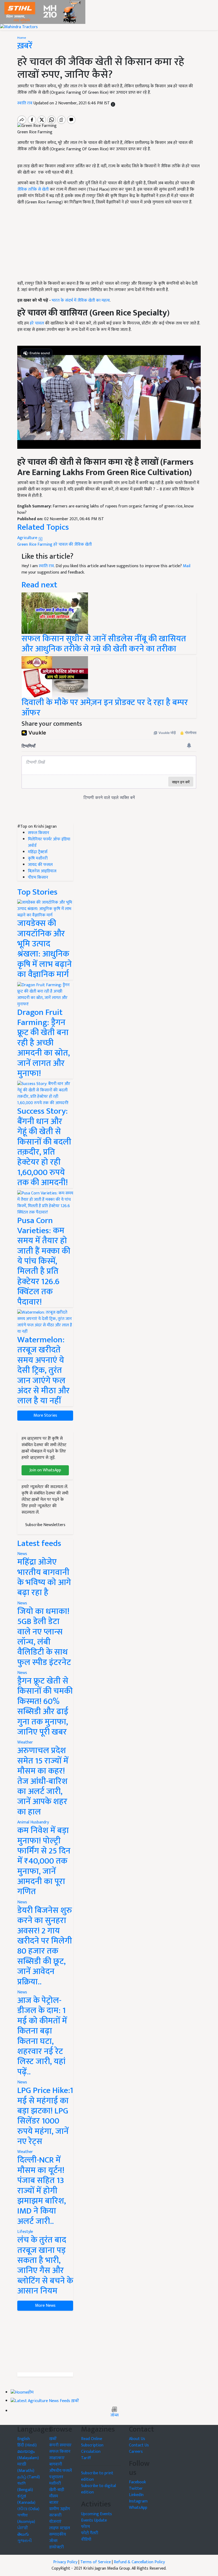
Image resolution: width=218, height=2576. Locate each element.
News (22, 1554)
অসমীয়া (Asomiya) (26, 2519)
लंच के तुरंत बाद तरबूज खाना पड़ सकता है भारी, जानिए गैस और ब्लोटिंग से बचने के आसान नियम (45, 2265)
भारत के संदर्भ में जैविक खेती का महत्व (81, 300)
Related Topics (43, 527)
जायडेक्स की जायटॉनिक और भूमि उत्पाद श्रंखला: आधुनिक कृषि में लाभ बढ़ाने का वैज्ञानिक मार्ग (45, 949)
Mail (187, 566)
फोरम (85, 2527)
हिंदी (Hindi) (27, 2445)
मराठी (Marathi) (26, 2468)
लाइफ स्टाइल (60, 2528)
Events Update (94, 2520)
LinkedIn (136, 2495)
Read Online (92, 2439)
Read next (39, 585)
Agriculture (28, 538)
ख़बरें (75, 2401)
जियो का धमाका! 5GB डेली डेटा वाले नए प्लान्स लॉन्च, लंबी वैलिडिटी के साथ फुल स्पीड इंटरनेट (44, 1637)
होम (31, 2393)
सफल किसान (39, 833)
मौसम (54, 2496)
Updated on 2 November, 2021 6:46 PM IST (72, 103)
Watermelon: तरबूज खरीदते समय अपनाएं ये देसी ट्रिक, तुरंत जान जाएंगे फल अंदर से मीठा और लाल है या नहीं (43, 1370)
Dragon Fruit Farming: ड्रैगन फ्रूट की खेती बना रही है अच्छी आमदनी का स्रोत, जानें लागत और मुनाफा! (44, 1043)
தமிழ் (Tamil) (29, 2477)
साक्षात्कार (57, 2458)
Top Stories (37, 892)
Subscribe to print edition (97, 2476)
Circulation (91, 2452)
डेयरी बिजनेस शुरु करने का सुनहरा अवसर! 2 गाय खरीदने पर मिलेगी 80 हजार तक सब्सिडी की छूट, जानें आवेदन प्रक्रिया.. (45, 1946)
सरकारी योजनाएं (55, 2519)
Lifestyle (25, 2232)
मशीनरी (55, 2483)
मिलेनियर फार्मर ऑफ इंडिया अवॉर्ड (49, 842)
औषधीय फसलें (60, 2471)
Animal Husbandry (33, 1822)
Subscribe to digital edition (98, 2489)
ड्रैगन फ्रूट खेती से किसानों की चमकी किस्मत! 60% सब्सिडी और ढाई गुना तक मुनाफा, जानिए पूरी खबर (45, 1706)
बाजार (54, 2503)
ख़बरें (25, 46)
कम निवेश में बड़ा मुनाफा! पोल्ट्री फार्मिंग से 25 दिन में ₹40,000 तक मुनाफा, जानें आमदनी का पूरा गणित (44, 1861)
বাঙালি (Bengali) (25, 2487)
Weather (25, 1742)
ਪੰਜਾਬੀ (23, 2528)
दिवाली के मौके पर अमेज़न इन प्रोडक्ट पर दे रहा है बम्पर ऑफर (105, 708)
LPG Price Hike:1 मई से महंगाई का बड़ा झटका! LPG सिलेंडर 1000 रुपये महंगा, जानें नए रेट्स (45, 2116)
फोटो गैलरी (90, 2533)
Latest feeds (39, 1543)
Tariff (86, 2458)
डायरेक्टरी (56, 2547)
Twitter (136, 2489)
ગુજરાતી (25, 2541)
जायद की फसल (40, 865)
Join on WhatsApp (45, 1470)
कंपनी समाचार (60, 2445)
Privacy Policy (65, 2562)
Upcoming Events (97, 2514)
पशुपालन (56, 2477)
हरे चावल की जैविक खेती (73, 544)
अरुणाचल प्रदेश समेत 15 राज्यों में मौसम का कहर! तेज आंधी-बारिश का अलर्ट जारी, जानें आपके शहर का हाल (43, 1781)
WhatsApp (138, 2508)
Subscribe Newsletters (45, 1525)
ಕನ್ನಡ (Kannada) (26, 2499)
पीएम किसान (38, 877)
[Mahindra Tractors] (19, 27)
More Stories (45, 1415)
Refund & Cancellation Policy (139, 2562)
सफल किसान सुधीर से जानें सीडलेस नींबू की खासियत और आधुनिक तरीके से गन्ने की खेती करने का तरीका (104, 644)
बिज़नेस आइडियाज (42, 871)
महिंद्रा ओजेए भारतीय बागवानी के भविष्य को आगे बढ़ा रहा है (44, 1577)
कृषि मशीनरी (38, 858)
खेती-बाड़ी (57, 2490)
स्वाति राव (25, 103)
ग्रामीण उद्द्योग (60, 2509)
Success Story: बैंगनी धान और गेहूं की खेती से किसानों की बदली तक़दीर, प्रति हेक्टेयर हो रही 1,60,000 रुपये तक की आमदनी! (44, 1147)
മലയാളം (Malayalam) (28, 2455)
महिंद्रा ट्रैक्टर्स (38, 852)
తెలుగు (23, 2534)
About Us (137, 2439)
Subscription (92, 2445)
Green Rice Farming (35, 544)
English (24, 2439)
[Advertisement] (45, 2342)
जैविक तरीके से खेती (33, 189)
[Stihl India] (43, 12)
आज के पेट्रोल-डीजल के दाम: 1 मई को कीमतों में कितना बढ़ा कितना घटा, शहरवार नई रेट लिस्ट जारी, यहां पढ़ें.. (42, 2036)
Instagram (138, 2501)
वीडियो (86, 2539)
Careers (136, 2452)
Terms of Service (96, 2562)
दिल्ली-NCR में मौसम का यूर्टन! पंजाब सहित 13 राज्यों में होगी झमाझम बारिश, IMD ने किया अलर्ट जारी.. (42, 2191)
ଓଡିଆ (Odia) (28, 2509)
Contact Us (139, 2445)
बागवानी (56, 2464)
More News (45, 2306)
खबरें (53, 2439)
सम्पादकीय (58, 2534)
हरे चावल (37, 323)
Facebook (137, 2482)
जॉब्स (114, 2415)
